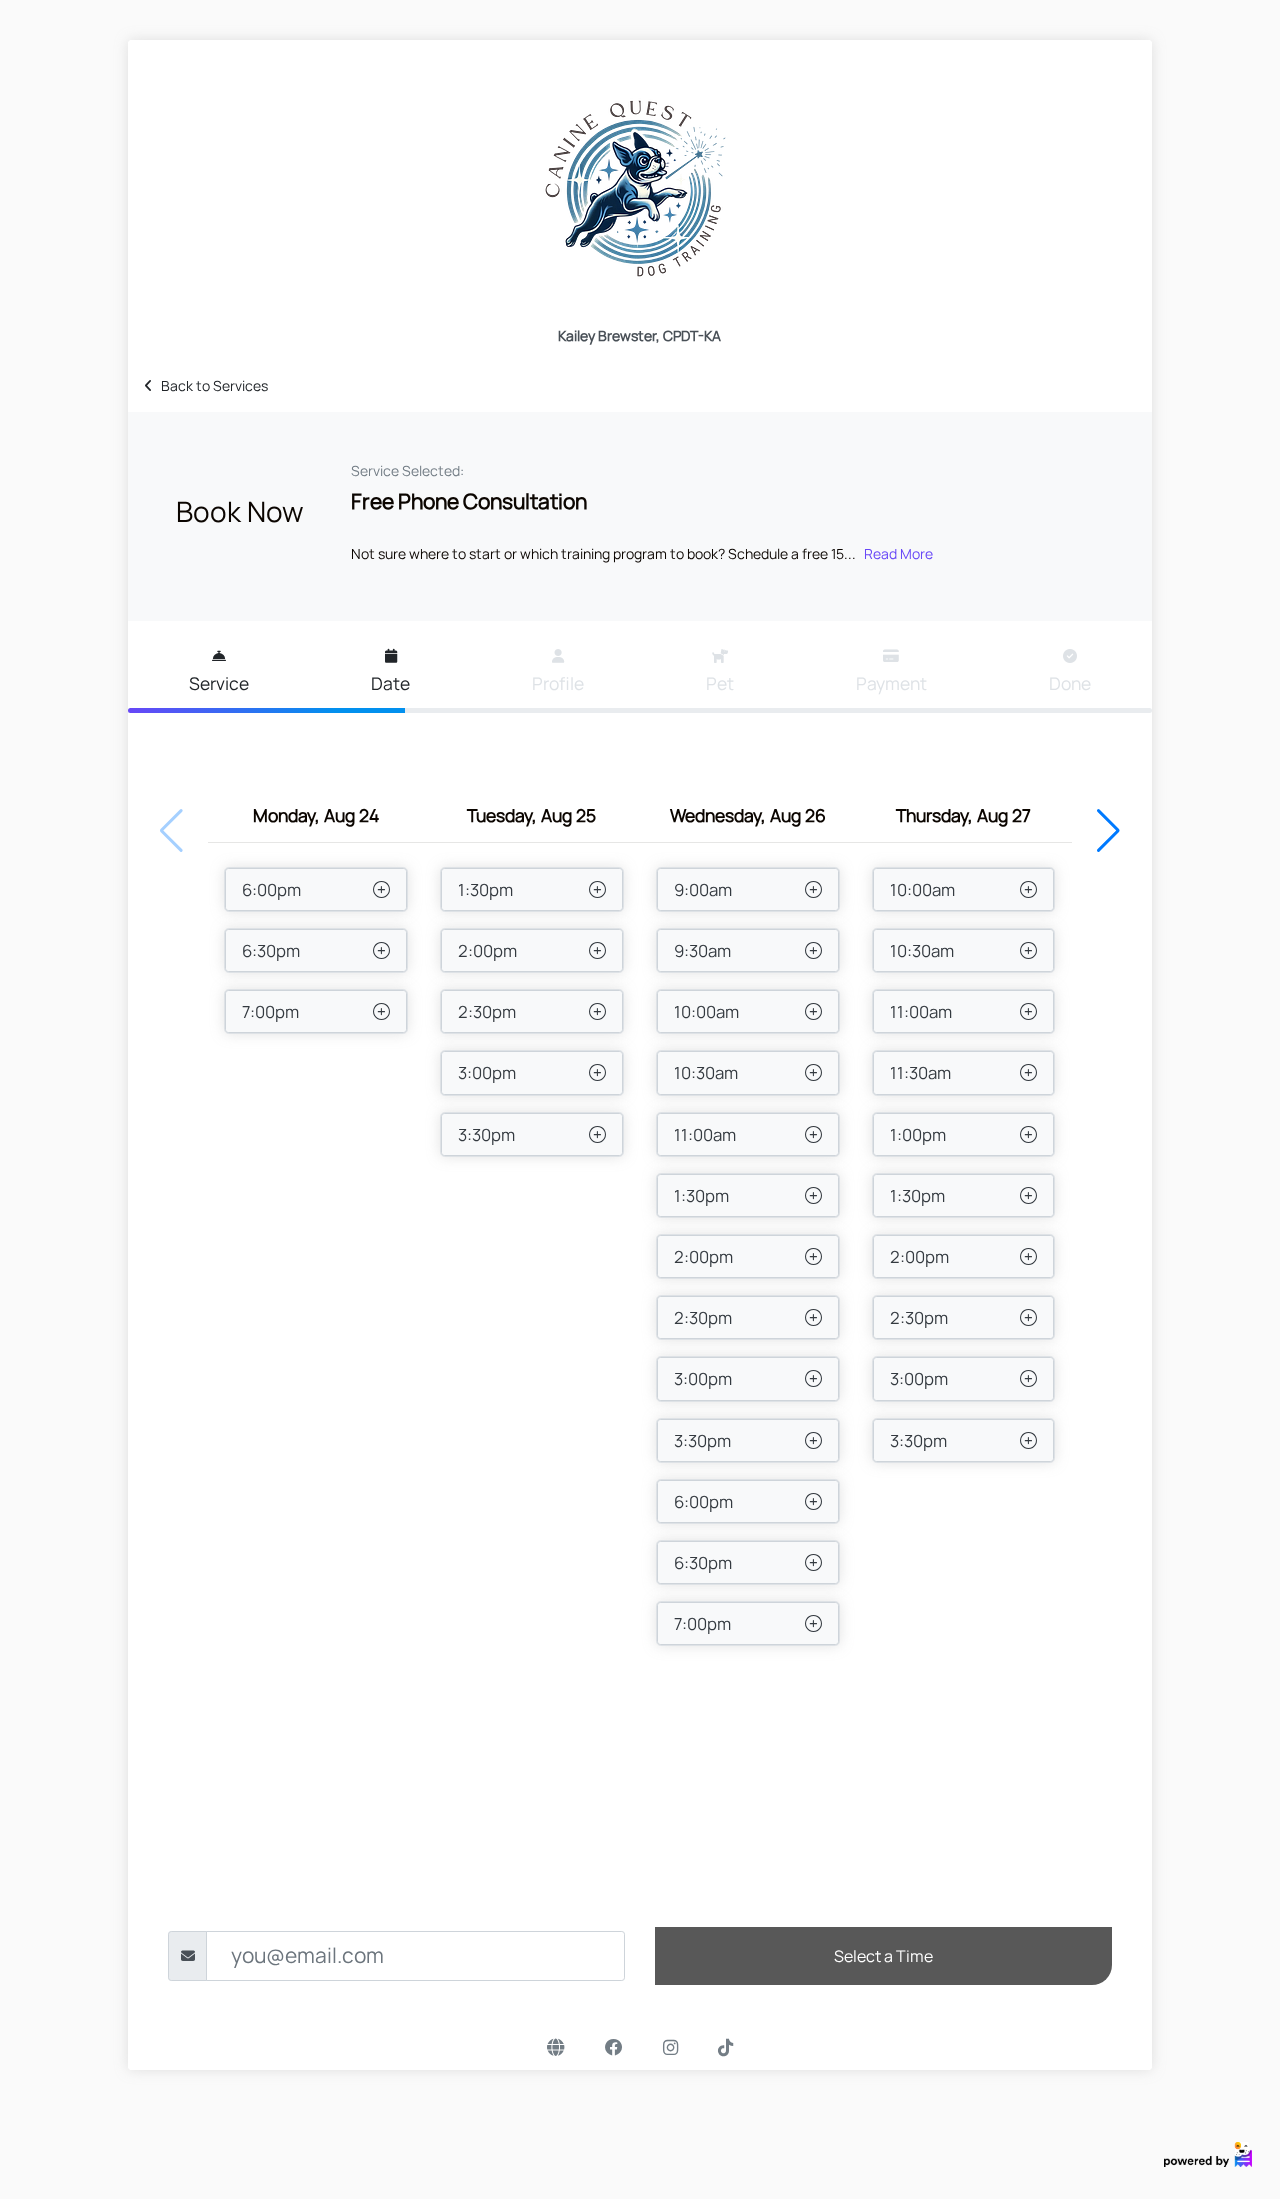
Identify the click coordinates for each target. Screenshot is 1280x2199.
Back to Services (214, 385)
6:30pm (271, 950)
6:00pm (271, 889)
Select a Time (883, 1956)
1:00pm (918, 1134)
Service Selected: (407, 470)
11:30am (920, 1072)
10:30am (706, 1072)
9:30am (702, 950)
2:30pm (487, 1011)
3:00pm (487, 1072)
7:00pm (270, 1011)
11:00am (705, 1134)
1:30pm (485, 889)
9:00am (703, 889)
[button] (1108, 831)
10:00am (706, 1011)
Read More (898, 553)
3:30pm (486, 1134)
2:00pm (487, 950)
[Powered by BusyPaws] (1208, 2152)
